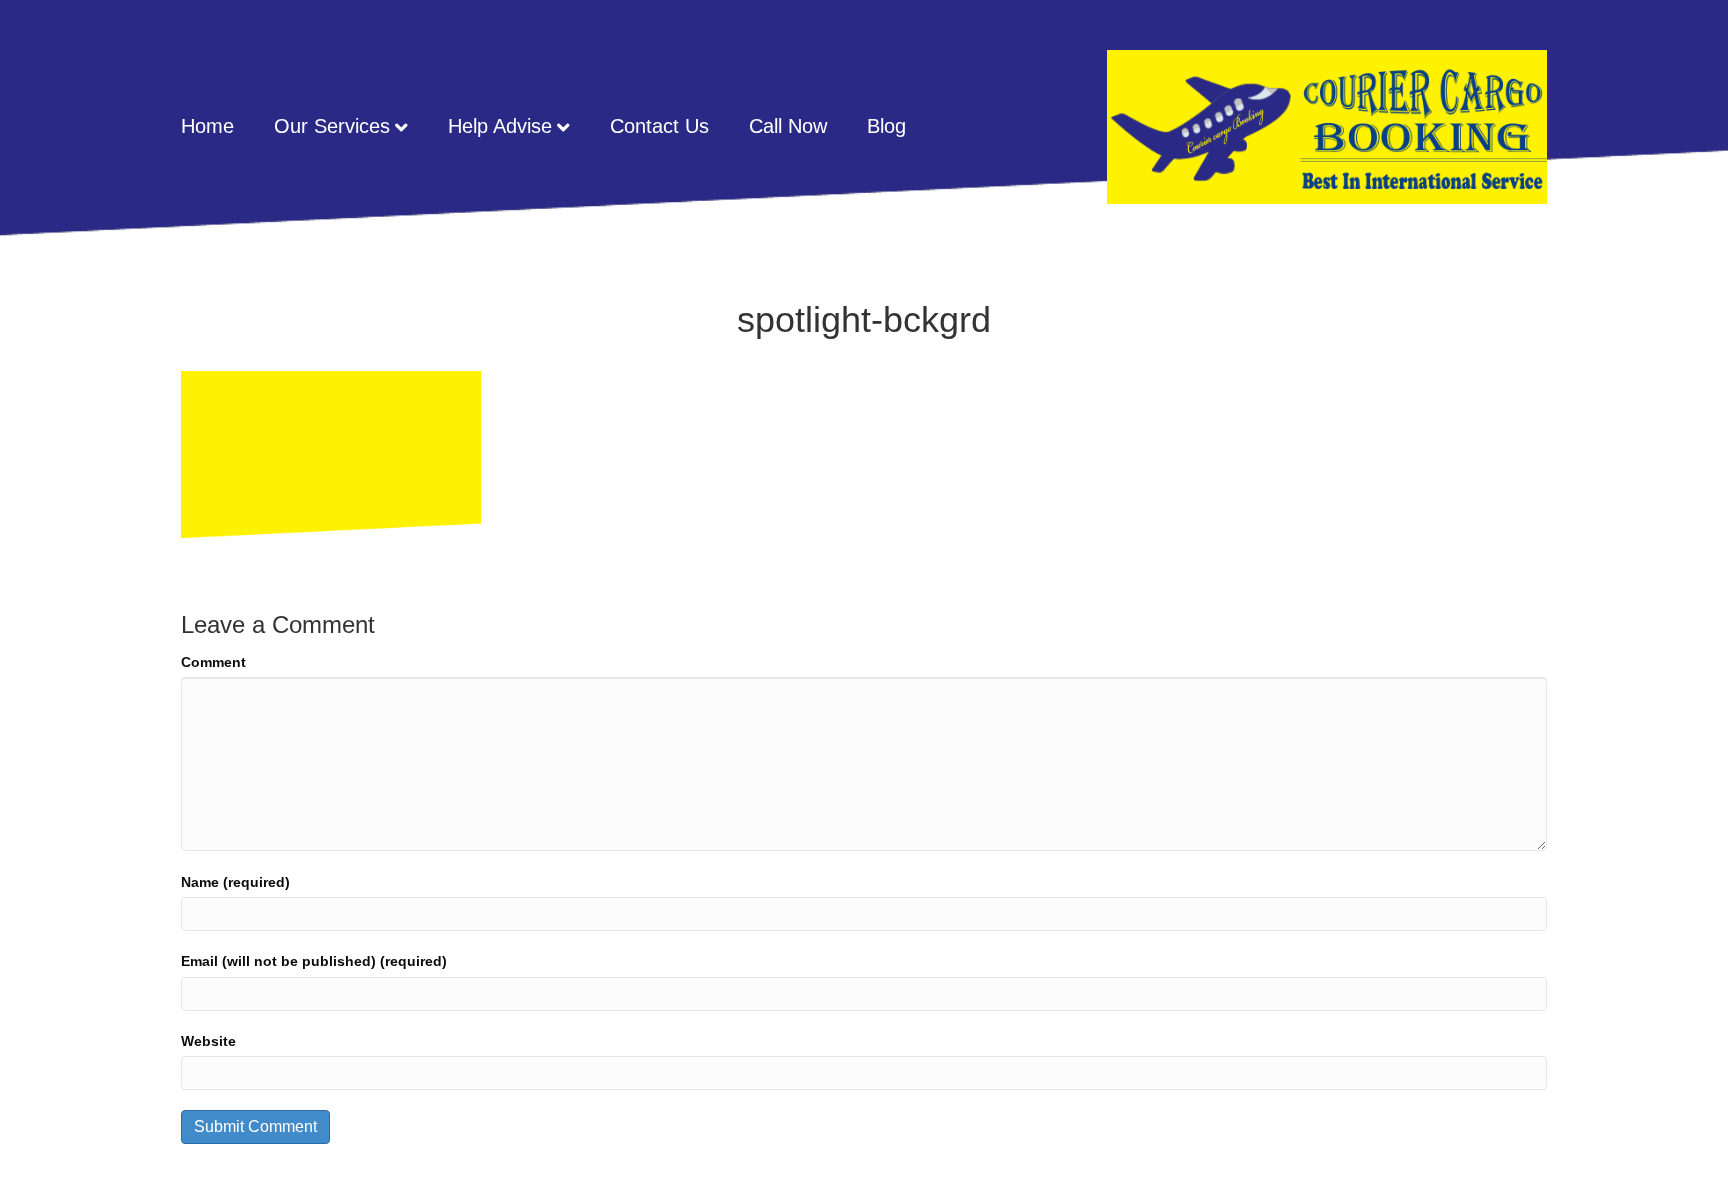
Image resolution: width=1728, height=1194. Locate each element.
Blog (886, 126)
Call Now (788, 126)
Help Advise (500, 126)
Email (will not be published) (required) (314, 961)
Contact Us (659, 126)
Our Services (332, 126)
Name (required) (235, 882)
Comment (213, 662)
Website (208, 1041)
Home (207, 126)
